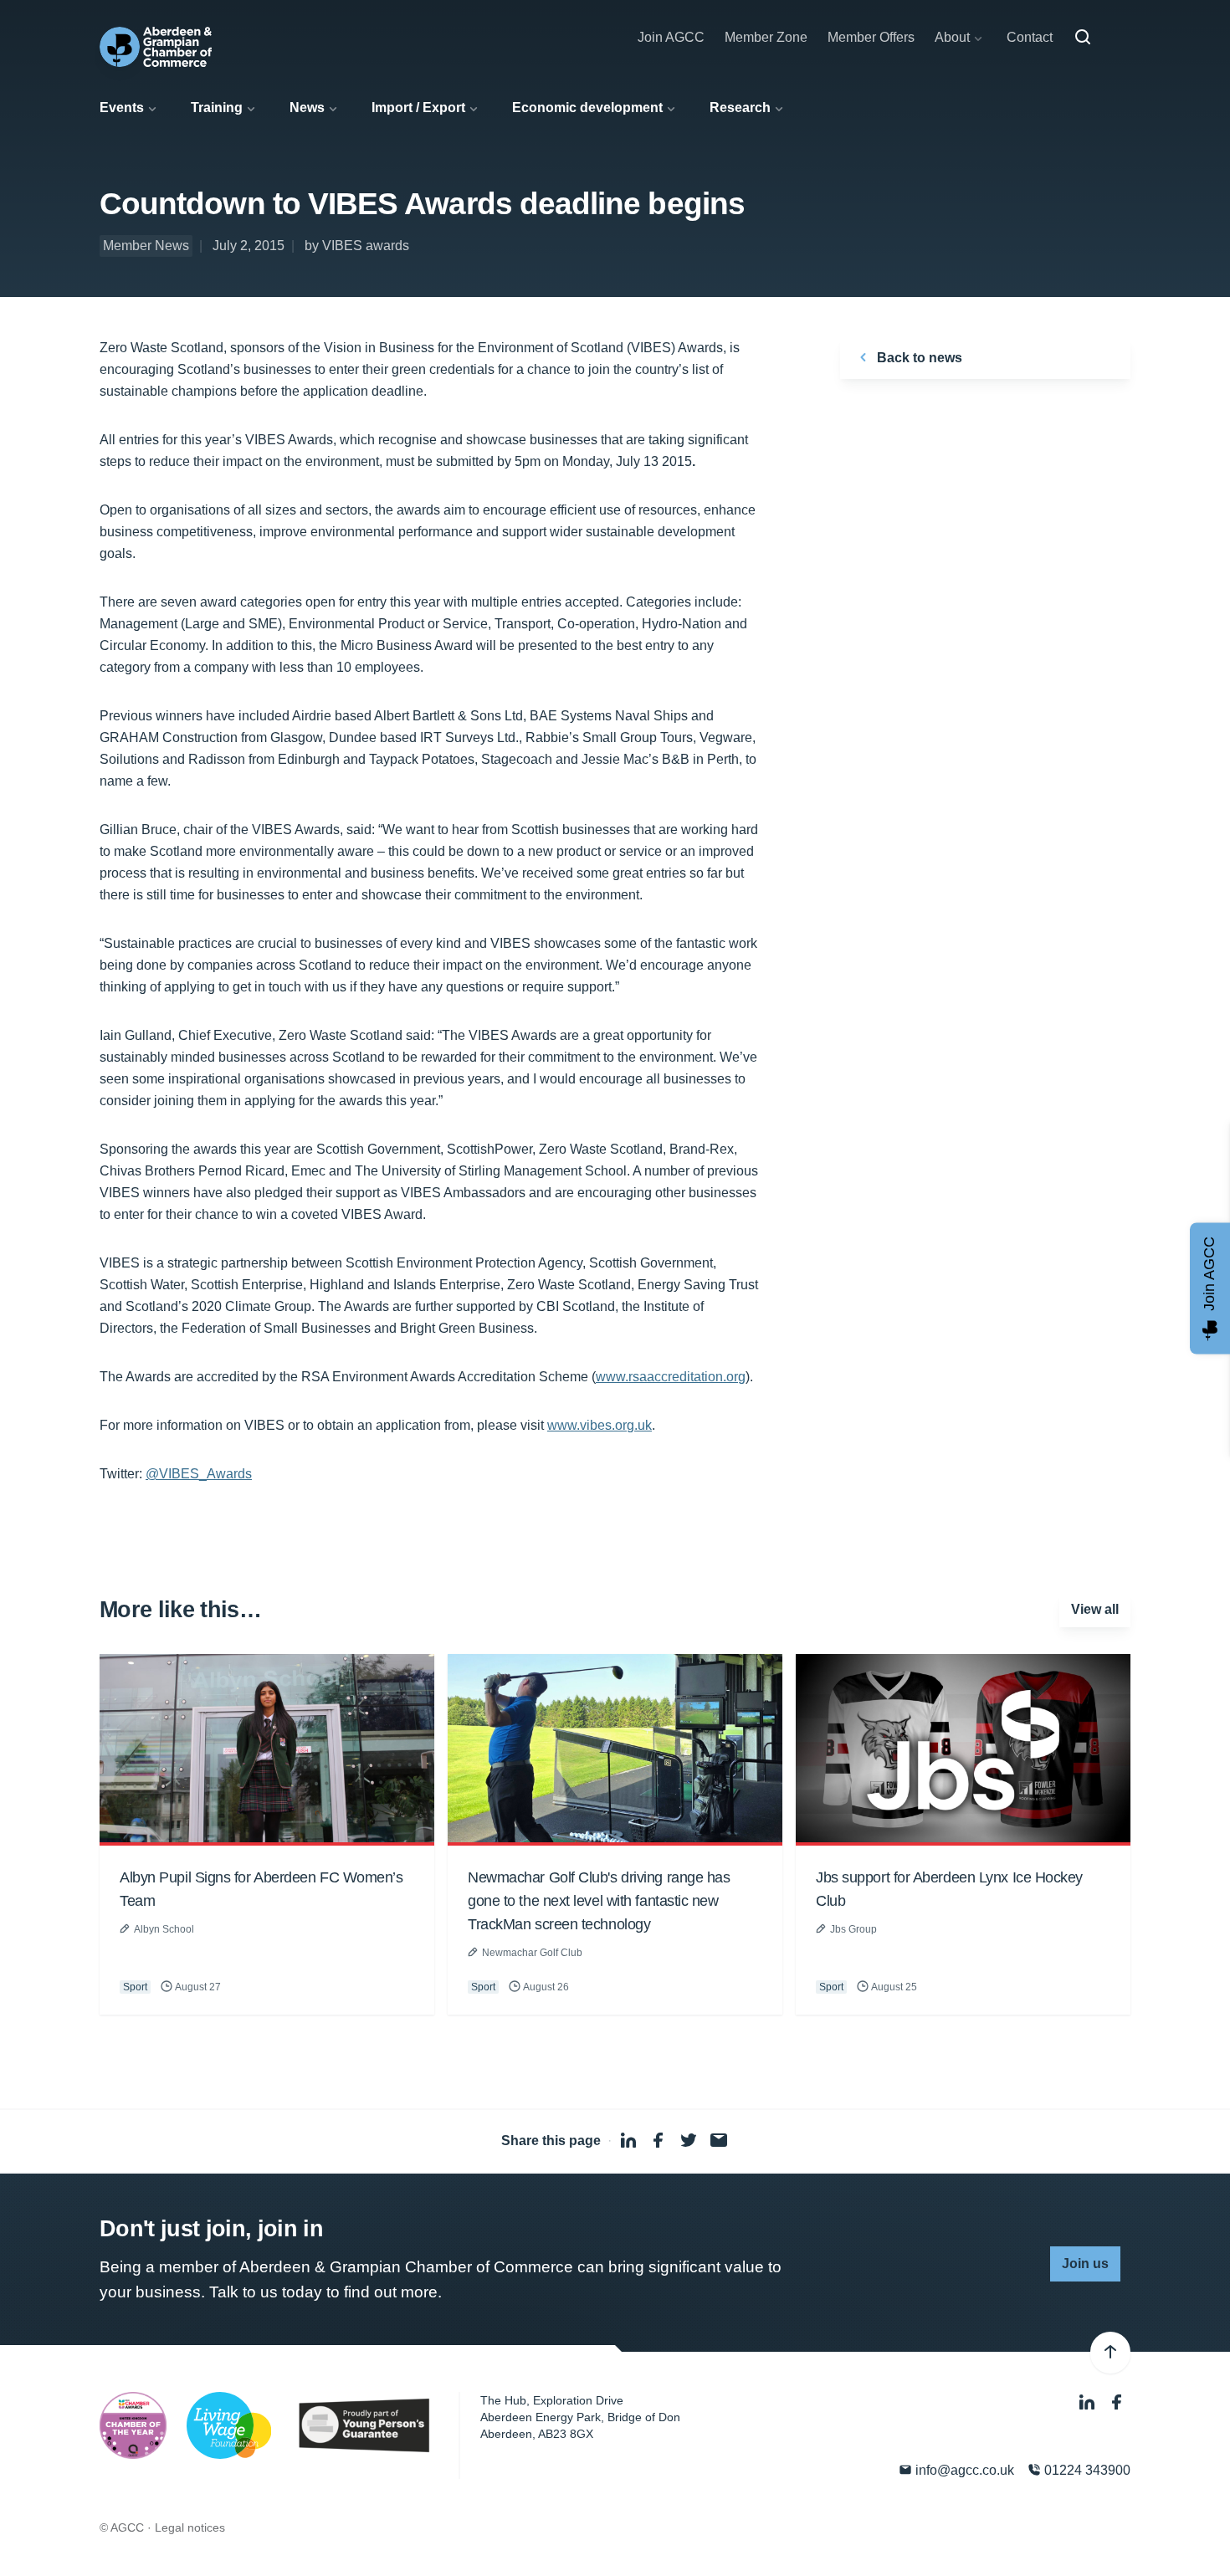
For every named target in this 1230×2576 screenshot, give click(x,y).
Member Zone (766, 37)
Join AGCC (671, 37)
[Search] (1083, 38)
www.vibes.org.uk (600, 1425)
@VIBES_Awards (199, 1474)
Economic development (587, 108)
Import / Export (418, 108)
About (952, 37)
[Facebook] (1117, 2402)
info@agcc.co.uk (963, 2470)
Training (217, 108)
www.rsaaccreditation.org (671, 1377)
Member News (146, 246)
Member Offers (871, 37)
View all (1095, 1609)
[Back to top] (1110, 2353)
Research (740, 108)
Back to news (918, 358)
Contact (1030, 37)
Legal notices (190, 2527)
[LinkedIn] (1089, 2402)
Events (122, 108)
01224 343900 (1086, 2470)
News (307, 108)
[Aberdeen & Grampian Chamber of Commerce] (156, 47)
